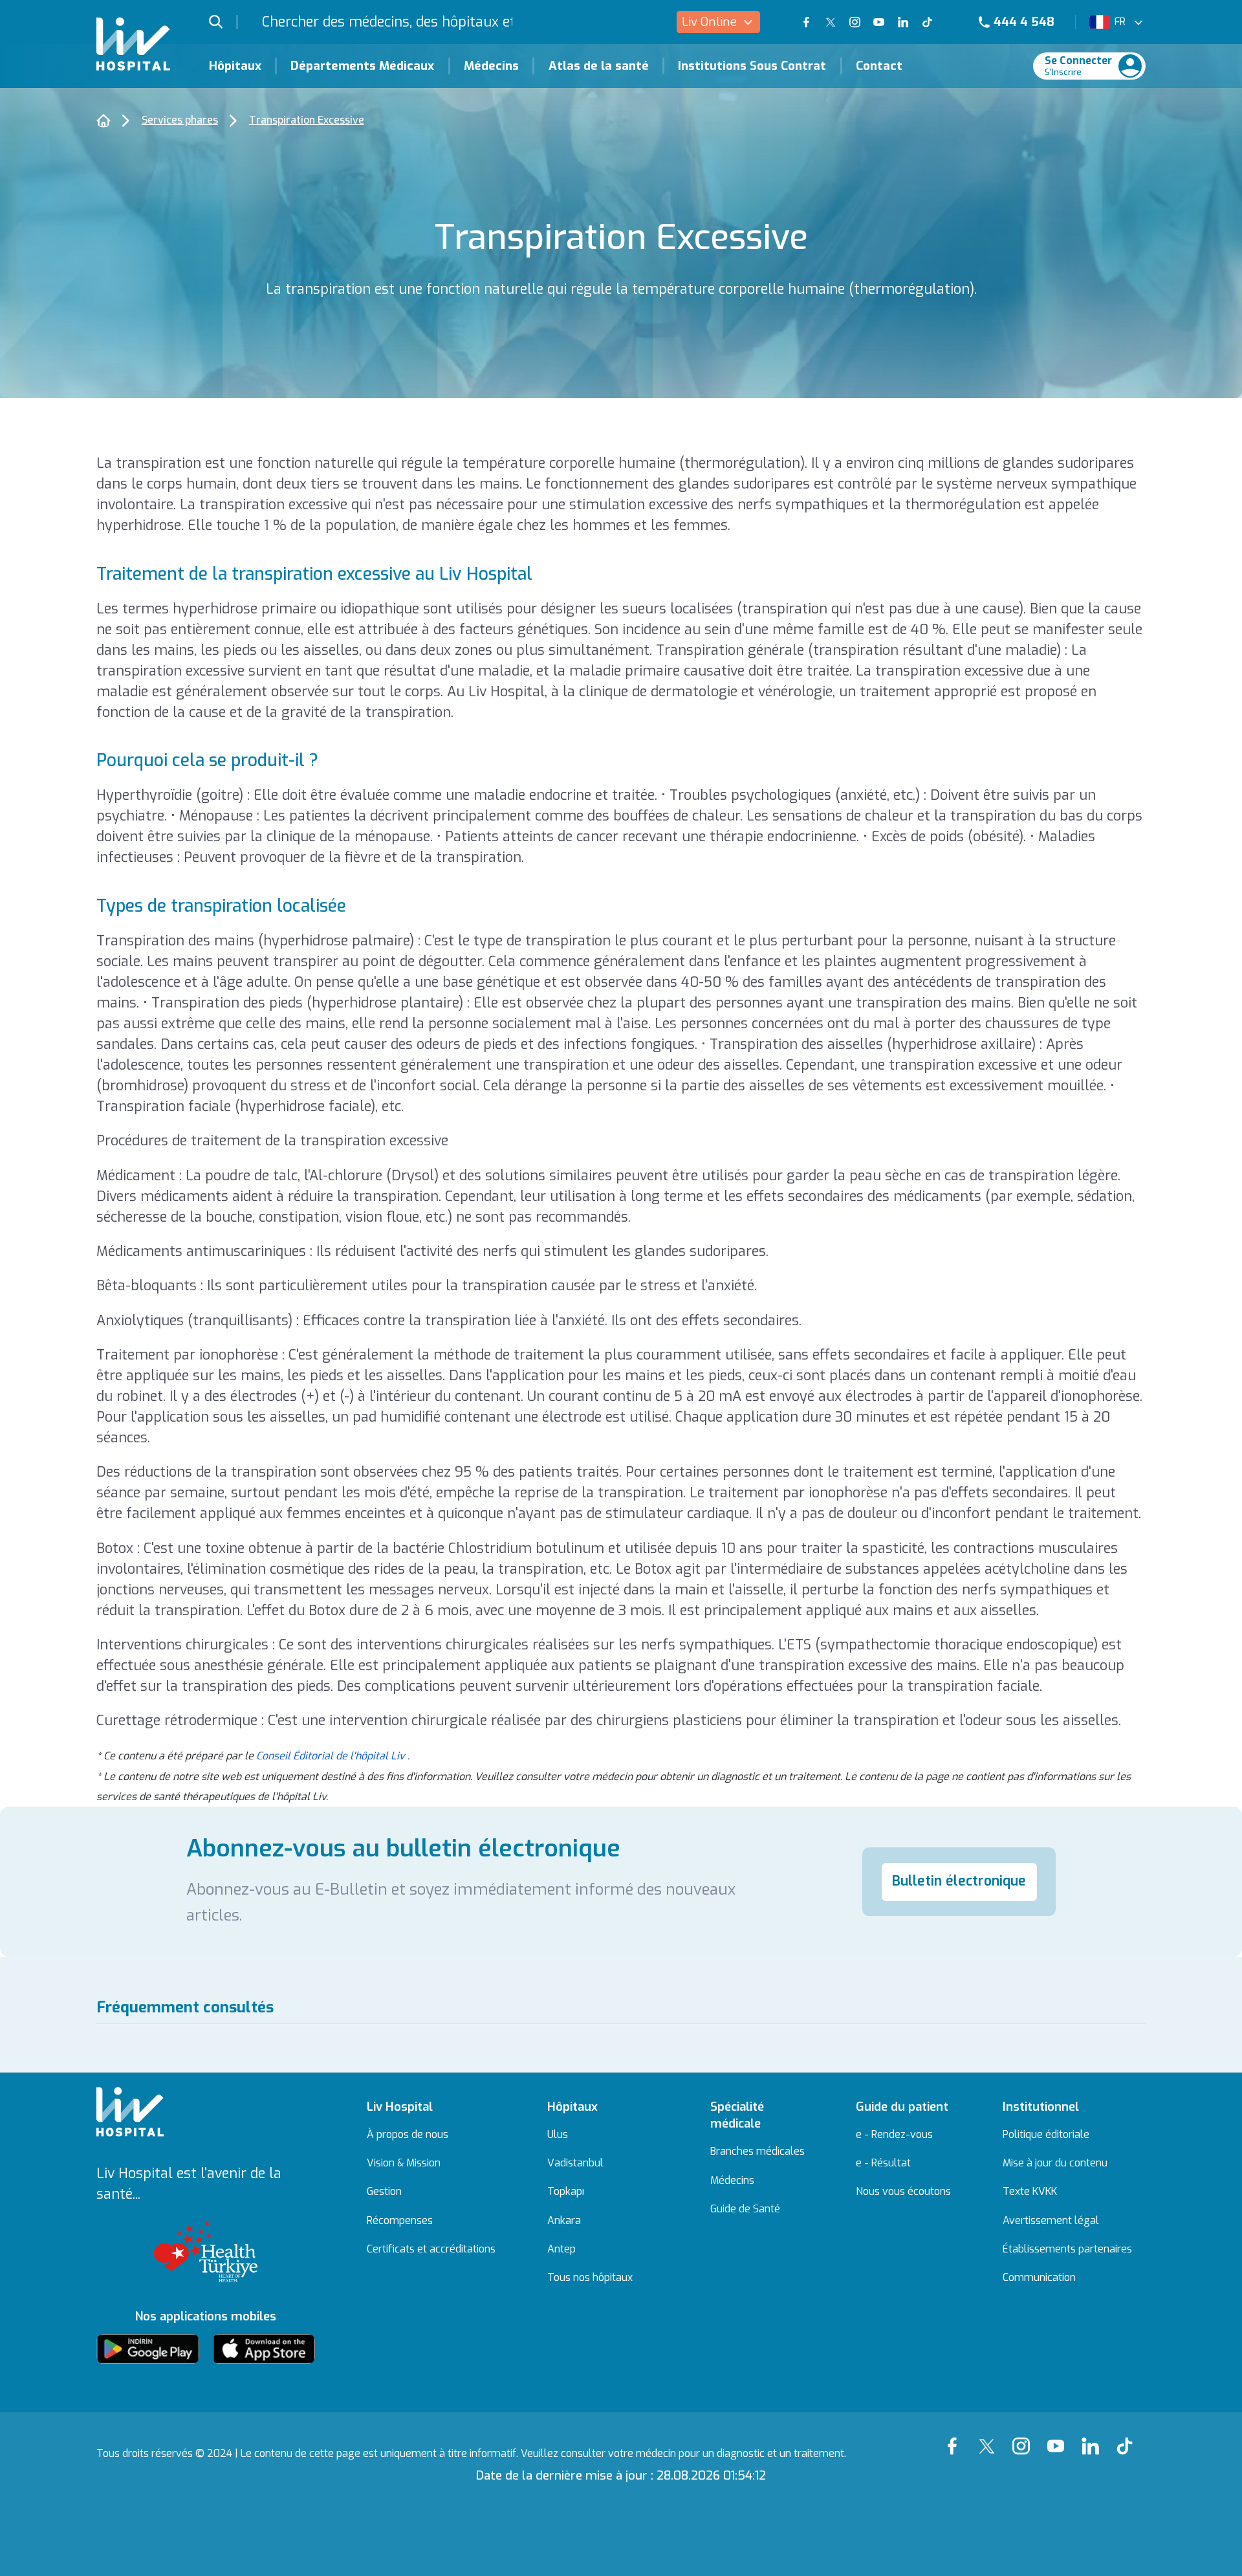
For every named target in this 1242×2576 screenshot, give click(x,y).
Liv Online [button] (709, 22)
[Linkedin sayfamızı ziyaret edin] (903, 22)
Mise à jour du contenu (1055, 2163)
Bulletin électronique (959, 1881)
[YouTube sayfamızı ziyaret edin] (879, 22)
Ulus (558, 2135)
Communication (1039, 2278)
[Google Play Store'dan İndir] (148, 2349)
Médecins (491, 66)
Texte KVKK (1030, 2192)
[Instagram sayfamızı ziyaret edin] (855, 22)
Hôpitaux (235, 66)
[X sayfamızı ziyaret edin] (830, 22)
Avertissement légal (1051, 2221)
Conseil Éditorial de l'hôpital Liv (331, 1756)
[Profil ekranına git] (1130, 66)
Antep (561, 2249)
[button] (224, 22)
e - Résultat (883, 2163)
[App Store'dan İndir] (264, 2349)
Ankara (564, 2221)
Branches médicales (757, 2152)
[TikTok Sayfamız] (1128, 2437)
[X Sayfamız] (990, 2437)
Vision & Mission (404, 2163)
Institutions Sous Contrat (752, 66)
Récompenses (400, 2221)
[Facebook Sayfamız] (956, 2437)
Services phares (180, 120)
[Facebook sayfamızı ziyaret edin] (806, 22)
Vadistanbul (575, 2163)
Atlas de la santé (599, 66)
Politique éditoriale (1046, 2135)
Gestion (384, 2192)
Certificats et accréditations (431, 2249)
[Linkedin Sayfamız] (1094, 2437)
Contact (879, 66)
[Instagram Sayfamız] (1024, 2437)
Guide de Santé (745, 2209)
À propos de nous (408, 2135)
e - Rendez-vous (894, 2135)
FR (1120, 22)
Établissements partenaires (1067, 2249)
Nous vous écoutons (903, 2192)
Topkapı (566, 2192)
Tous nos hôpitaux (590, 2278)
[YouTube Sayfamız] (1059, 2437)
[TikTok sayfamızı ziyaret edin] (936, 22)
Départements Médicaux (362, 66)
